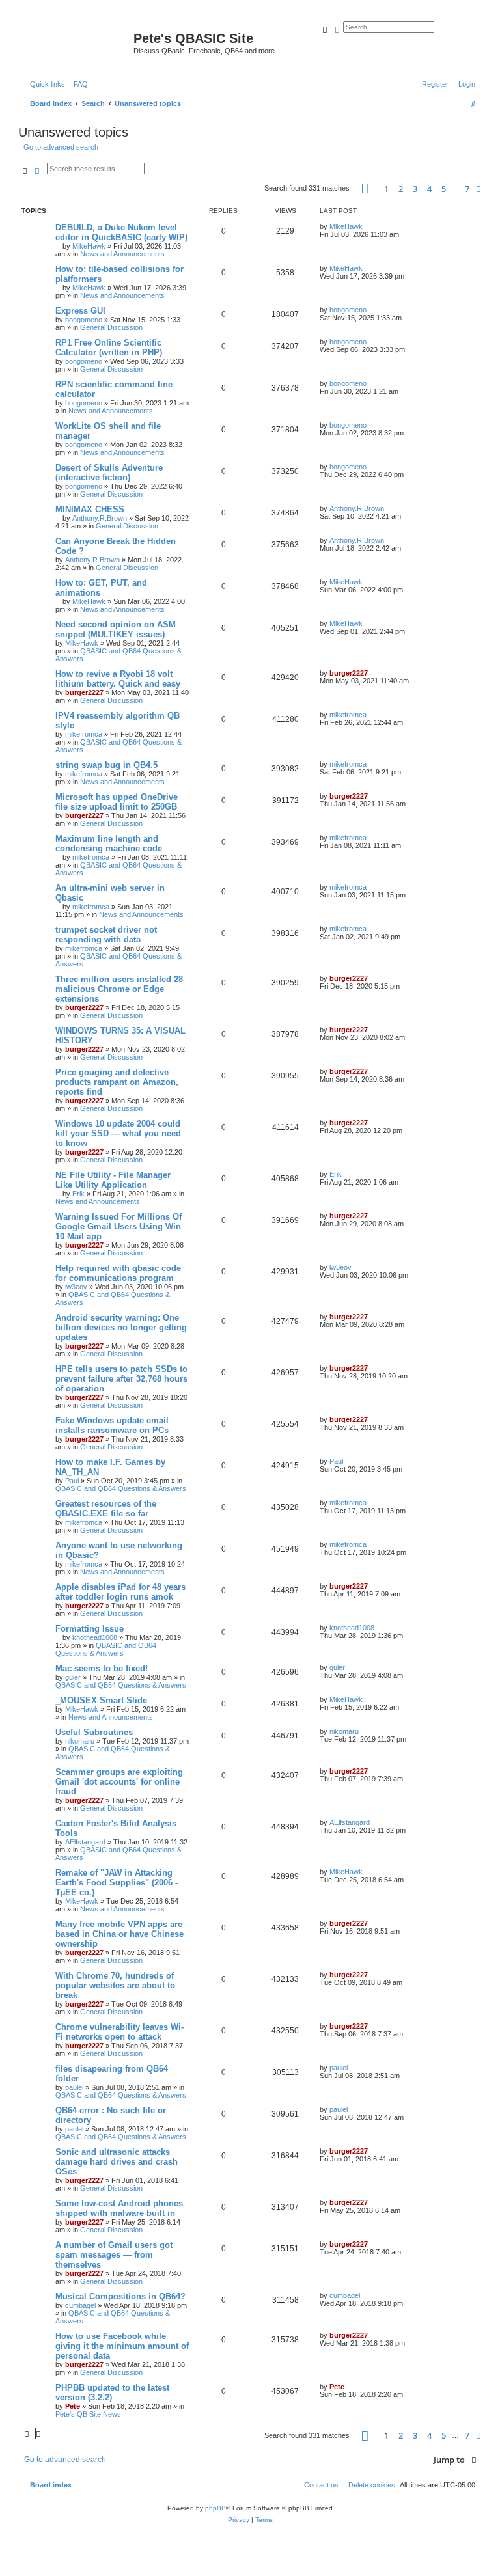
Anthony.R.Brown (100, 518)
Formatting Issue (90, 1629)
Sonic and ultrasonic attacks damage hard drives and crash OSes (117, 2162)
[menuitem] (78, 84)
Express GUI (80, 311)
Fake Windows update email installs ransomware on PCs (112, 1425)
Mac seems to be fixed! (102, 1668)
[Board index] (77, 42)
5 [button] (444, 189)
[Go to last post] (367, 226)
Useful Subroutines (94, 1732)
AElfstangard (85, 1842)
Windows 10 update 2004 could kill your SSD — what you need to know (118, 1133)
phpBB (215, 2508)
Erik (78, 1194)
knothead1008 (95, 1637)
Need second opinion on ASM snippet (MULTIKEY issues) (116, 629)
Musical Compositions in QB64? (120, 2296)
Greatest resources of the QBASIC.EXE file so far (106, 1509)
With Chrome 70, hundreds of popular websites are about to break (115, 1985)
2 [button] (401, 189)
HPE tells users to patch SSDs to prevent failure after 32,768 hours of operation (121, 1379)
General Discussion (111, 327)
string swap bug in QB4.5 (106, 765)
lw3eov (76, 1287)
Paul (72, 1481)
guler (73, 1677)
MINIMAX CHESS (90, 509)
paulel (74, 2087)
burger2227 (84, 692)
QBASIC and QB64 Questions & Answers (121, 1488)
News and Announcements (122, 254)
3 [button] (415, 189)
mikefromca (84, 734)
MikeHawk (89, 246)
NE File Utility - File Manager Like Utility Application (113, 1180)
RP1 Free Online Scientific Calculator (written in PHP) (109, 348)
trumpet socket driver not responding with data (106, 935)
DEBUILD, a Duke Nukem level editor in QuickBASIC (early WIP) (121, 232)
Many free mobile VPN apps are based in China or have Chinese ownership (119, 1934)
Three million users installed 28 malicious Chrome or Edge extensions (119, 989)
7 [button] (467, 189)
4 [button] (429, 189)
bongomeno (84, 320)
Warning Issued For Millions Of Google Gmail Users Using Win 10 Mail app (118, 1226)
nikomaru (80, 1741)
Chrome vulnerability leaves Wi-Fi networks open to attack (119, 2032)
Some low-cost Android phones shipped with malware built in (119, 2208)
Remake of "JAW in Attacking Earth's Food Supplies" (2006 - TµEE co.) (117, 1883)
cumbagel (80, 2305)
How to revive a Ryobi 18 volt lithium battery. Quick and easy (118, 679)
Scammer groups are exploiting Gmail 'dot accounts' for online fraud (119, 1782)
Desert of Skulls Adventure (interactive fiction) (109, 473)
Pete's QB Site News (88, 2414)
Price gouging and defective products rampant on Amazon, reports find (117, 1082)
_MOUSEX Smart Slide (101, 1700)
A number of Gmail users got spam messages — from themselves (114, 2255)
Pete (73, 2406)
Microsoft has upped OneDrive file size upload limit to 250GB (117, 802)
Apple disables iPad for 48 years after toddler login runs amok (120, 1592)
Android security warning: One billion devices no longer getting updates (121, 1327)
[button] (365, 188)
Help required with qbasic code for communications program (118, 1273)
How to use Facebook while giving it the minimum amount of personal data (122, 2346)
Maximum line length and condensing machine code (109, 843)
